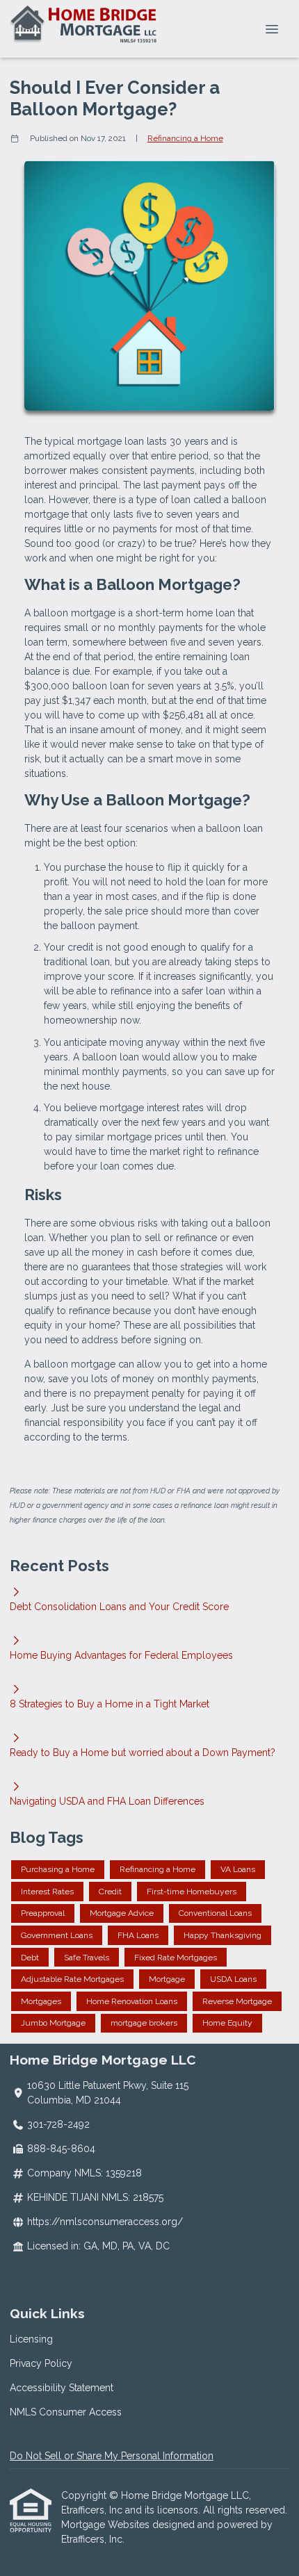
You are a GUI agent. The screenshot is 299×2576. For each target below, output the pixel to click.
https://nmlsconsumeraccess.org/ (105, 2222)
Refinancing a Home (185, 138)
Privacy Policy (41, 2363)
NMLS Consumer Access (66, 2412)
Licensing (31, 2339)
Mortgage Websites (107, 2525)
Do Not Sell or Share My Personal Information (112, 2456)
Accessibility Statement (62, 2388)
